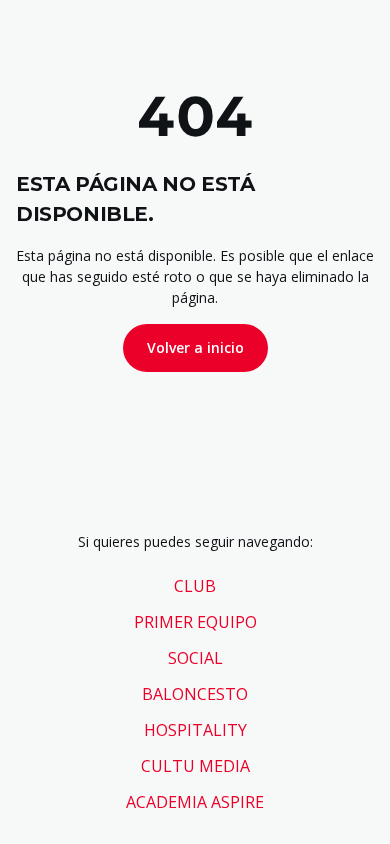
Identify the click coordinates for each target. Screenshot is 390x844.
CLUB (195, 586)
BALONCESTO (195, 694)
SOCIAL (195, 658)
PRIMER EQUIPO (195, 622)
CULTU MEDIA (195, 766)
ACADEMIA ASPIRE (195, 802)
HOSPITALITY (195, 730)
